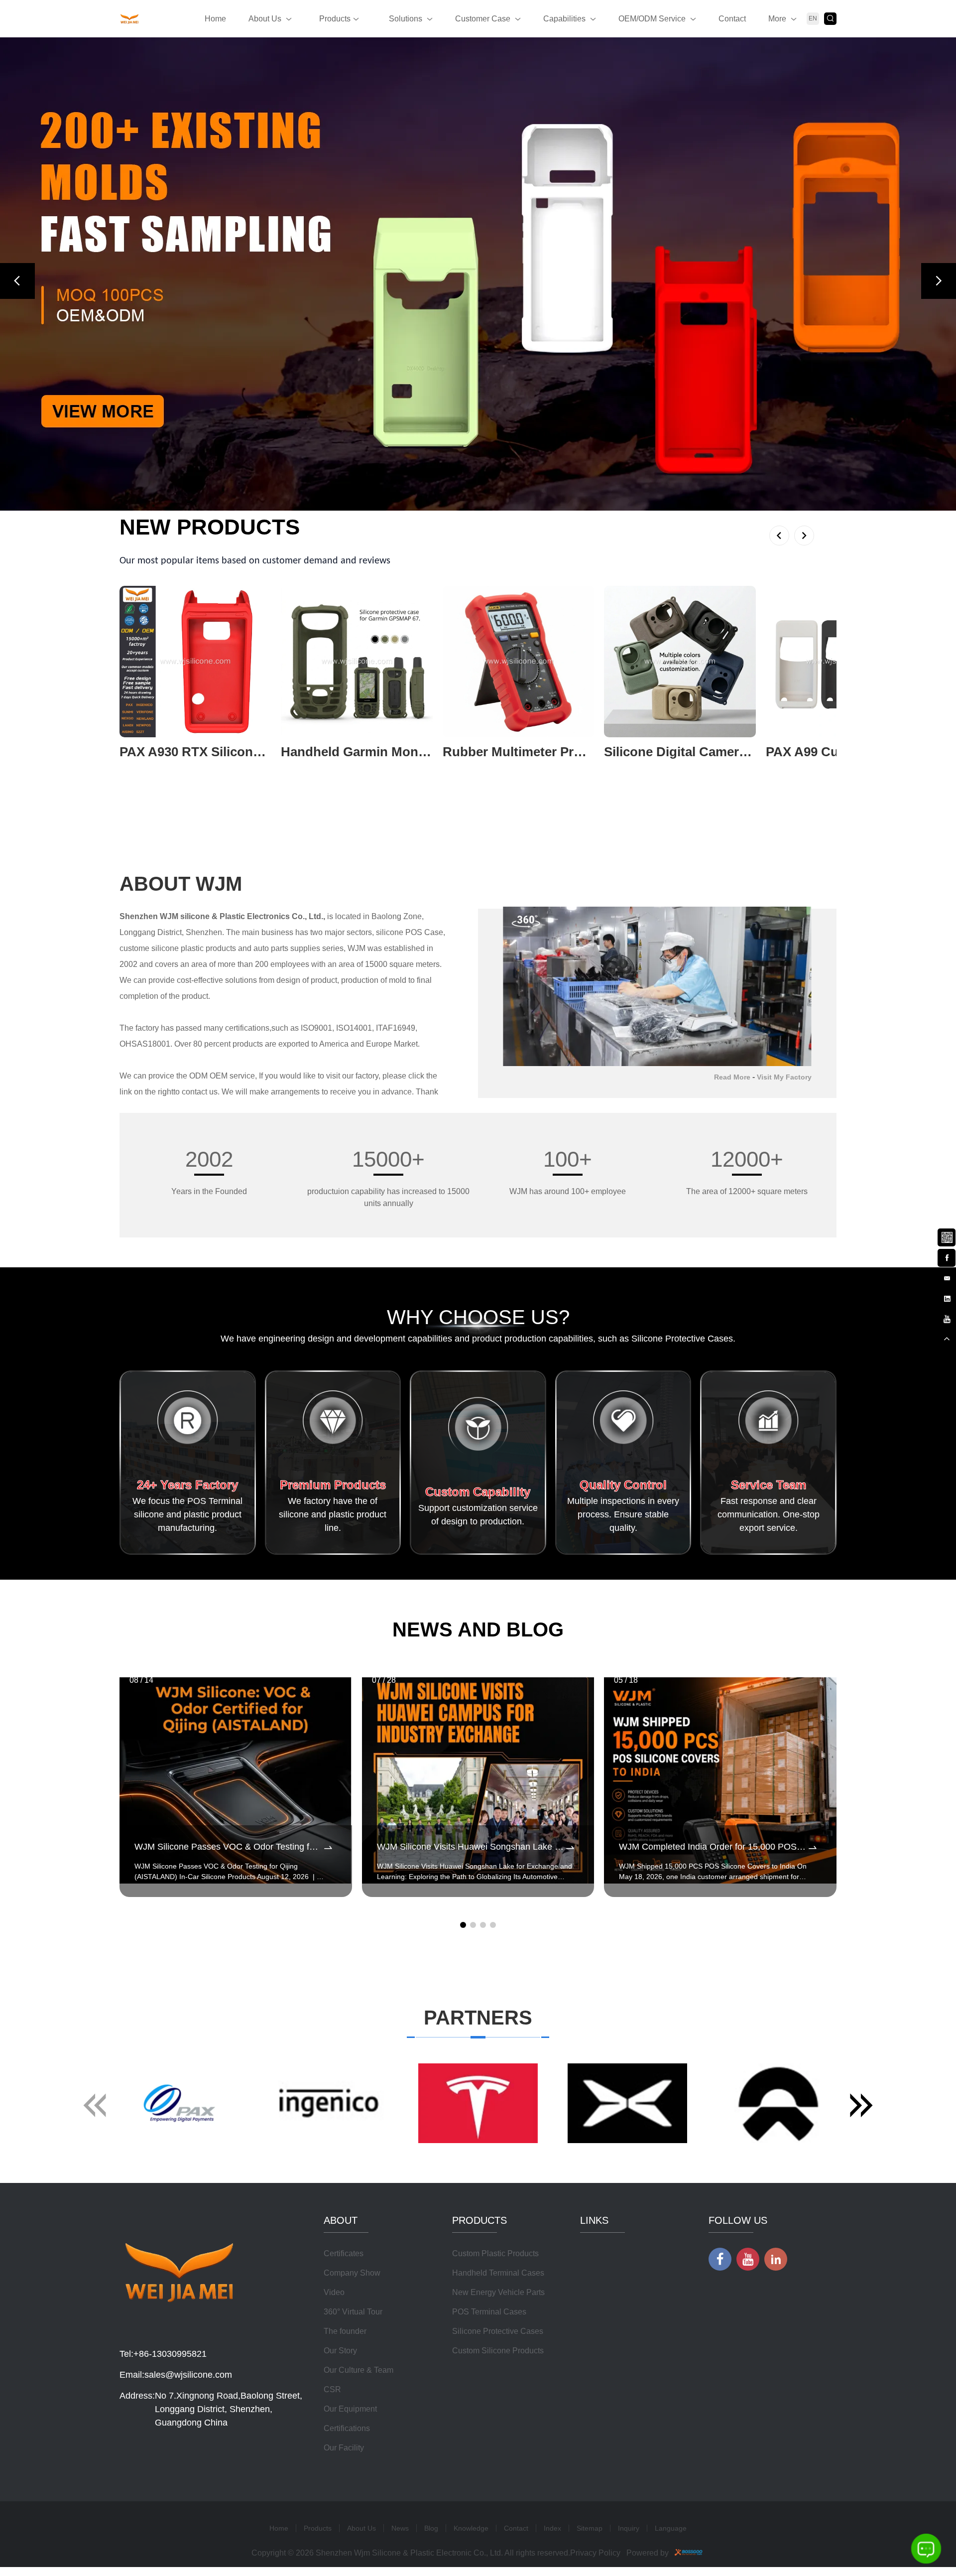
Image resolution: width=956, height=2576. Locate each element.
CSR (332, 2389)
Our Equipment (350, 2409)
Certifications (347, 2428)
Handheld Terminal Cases (498, 2273)
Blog (431, 2528)
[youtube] (947, 1318)
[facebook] (947, 1256)
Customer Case (483, 19)
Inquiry (629, 2528)
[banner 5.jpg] (478, 274)
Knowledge (471, 2528)
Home (215, 19)
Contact (732, 19)
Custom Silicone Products (498, 2351)
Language (671, 2528)
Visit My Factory (784, 1077)
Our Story (340, 2351)
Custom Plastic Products (495, 2253)
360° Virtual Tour (353, 2312)
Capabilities (564, 19)
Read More (732, 1077)
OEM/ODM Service (652, 19)
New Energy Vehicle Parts (498, 2292)
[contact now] (947, 1277)
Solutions (406, 19)
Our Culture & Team (358, 2370)
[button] (17, 281)
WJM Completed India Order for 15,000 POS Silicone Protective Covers (713, 1847)
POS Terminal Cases (489, 2312)
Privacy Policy (595, 2553)
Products (335, 19)
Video (334, 2292)
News (400, 2528)
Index (552, 2528)
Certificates (344, 2253)
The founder (345, 2331)
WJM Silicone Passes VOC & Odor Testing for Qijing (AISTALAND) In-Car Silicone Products (228, 1847)
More (777, 19)
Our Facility (344, 2448)
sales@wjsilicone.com (188, 2375)
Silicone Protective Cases (498, 2331)
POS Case (424, 932)
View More (138, 768)
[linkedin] (947, 1297)
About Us (265, 19)
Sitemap (590, 2528)
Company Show (352, 2273)
